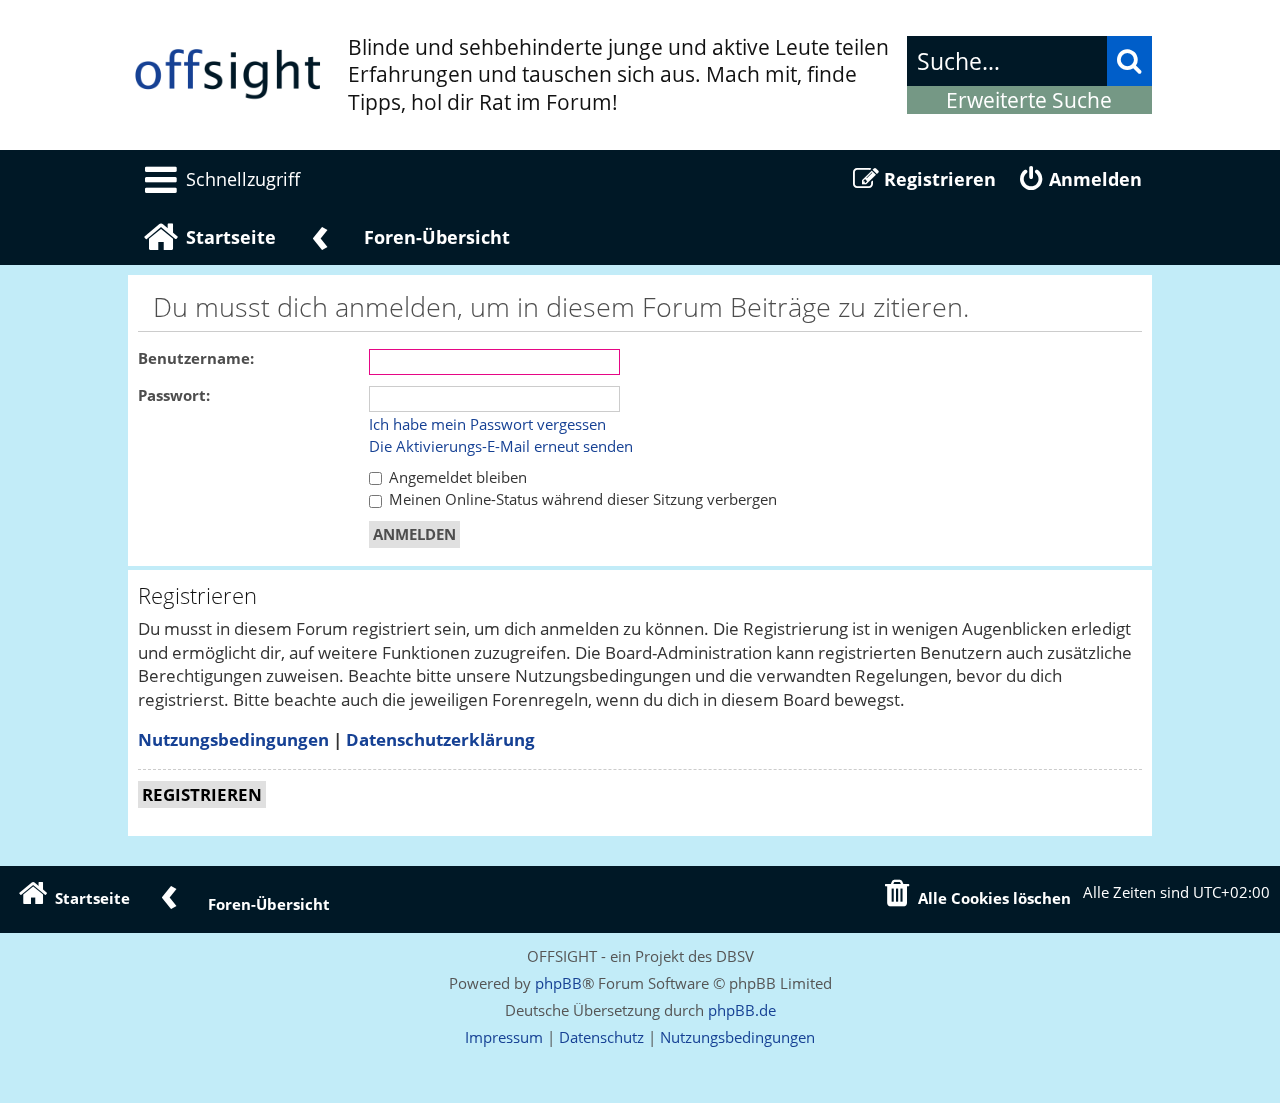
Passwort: (174, 395)
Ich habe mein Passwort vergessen (487, 425)
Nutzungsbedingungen (233, 739)
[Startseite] (228, 75)
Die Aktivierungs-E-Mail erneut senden (501, 447)
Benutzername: (196, 358)
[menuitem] (219, 179)
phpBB (558, 983)
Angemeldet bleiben (456, 477)
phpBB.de (742, 1010)
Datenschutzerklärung (440, 739)
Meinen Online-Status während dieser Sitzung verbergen (581, 499)
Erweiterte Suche (1029, 100)
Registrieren (202, 794)
